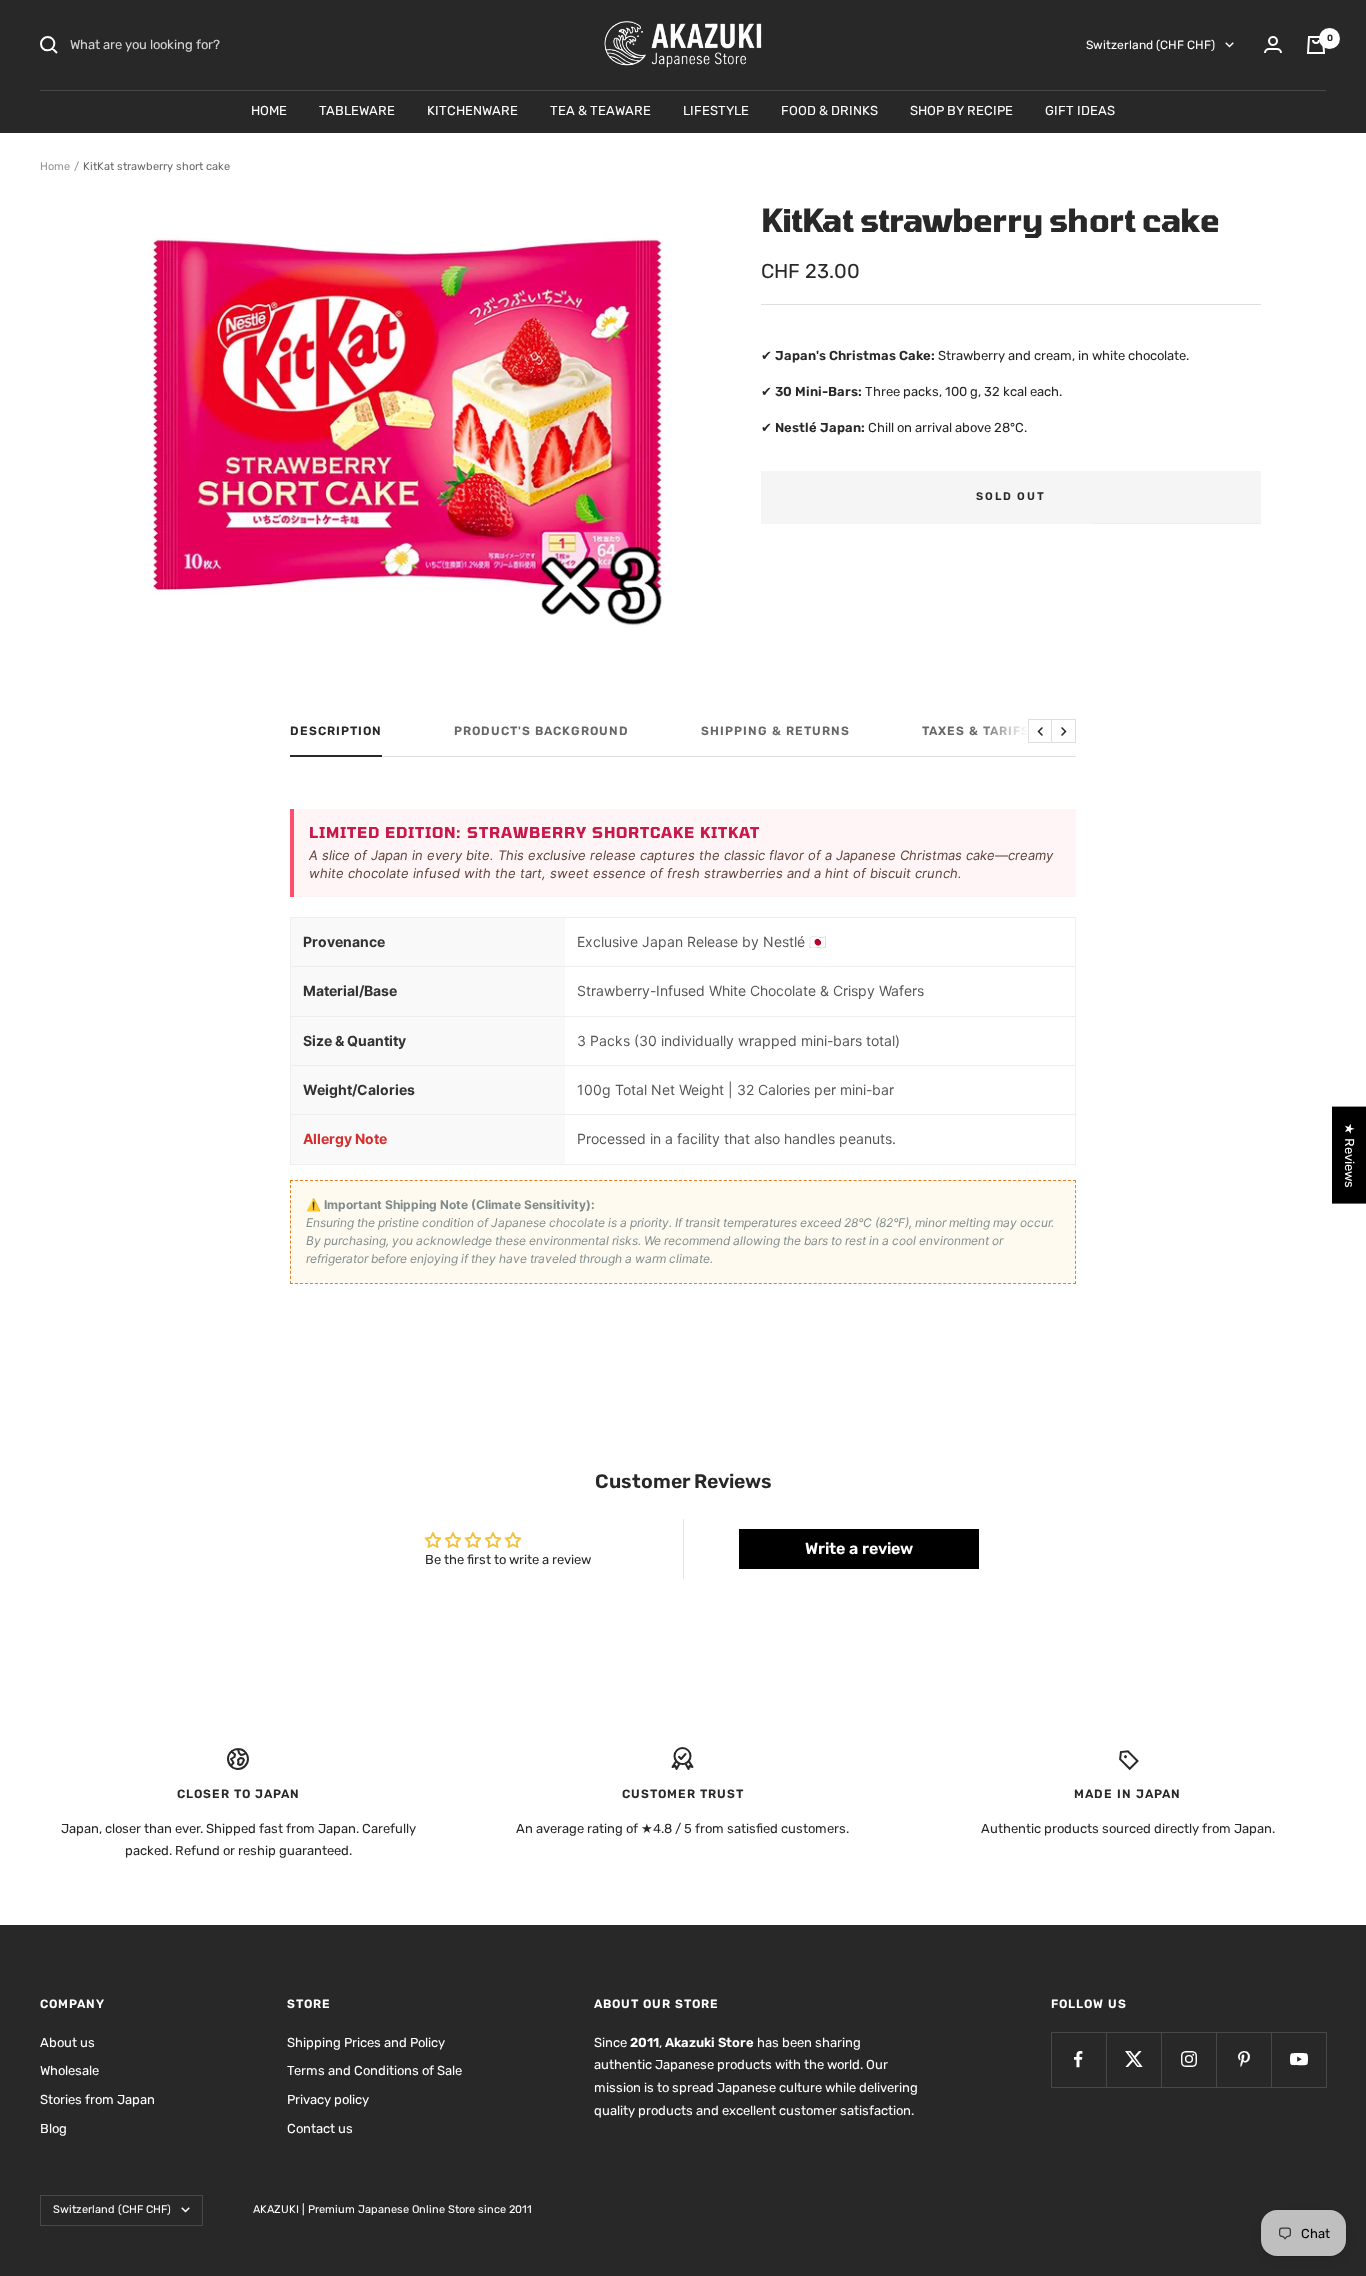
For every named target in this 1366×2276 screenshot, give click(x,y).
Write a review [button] (859, 1548)
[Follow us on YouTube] (1298, 2059)
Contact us (320, 2128)
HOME (269, 110)
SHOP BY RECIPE (961, 110)
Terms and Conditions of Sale (374, 2070)
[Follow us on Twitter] (1133, 2059)
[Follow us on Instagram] (1188, 2059)
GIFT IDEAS (1080, 110)
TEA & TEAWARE (600, 110)
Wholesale (69, 2070)
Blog (53, 2128)
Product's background (541, 731)
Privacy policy (328, 2099)
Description (336, 731)
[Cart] (1316, 45)
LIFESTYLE (716, 110)
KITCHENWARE (472, 110)
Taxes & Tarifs (976, 731)
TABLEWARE (357, 110)
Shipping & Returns (775, 731)
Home (55, 166)
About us (67, 2042)
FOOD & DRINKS (829, 110)
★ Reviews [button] (1349, 1155)
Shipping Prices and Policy (366, 2042)
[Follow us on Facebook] (1078, 2059)
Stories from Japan (97, 2099)
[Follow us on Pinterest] (1243, 2059)
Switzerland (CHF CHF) (1150, 45)
